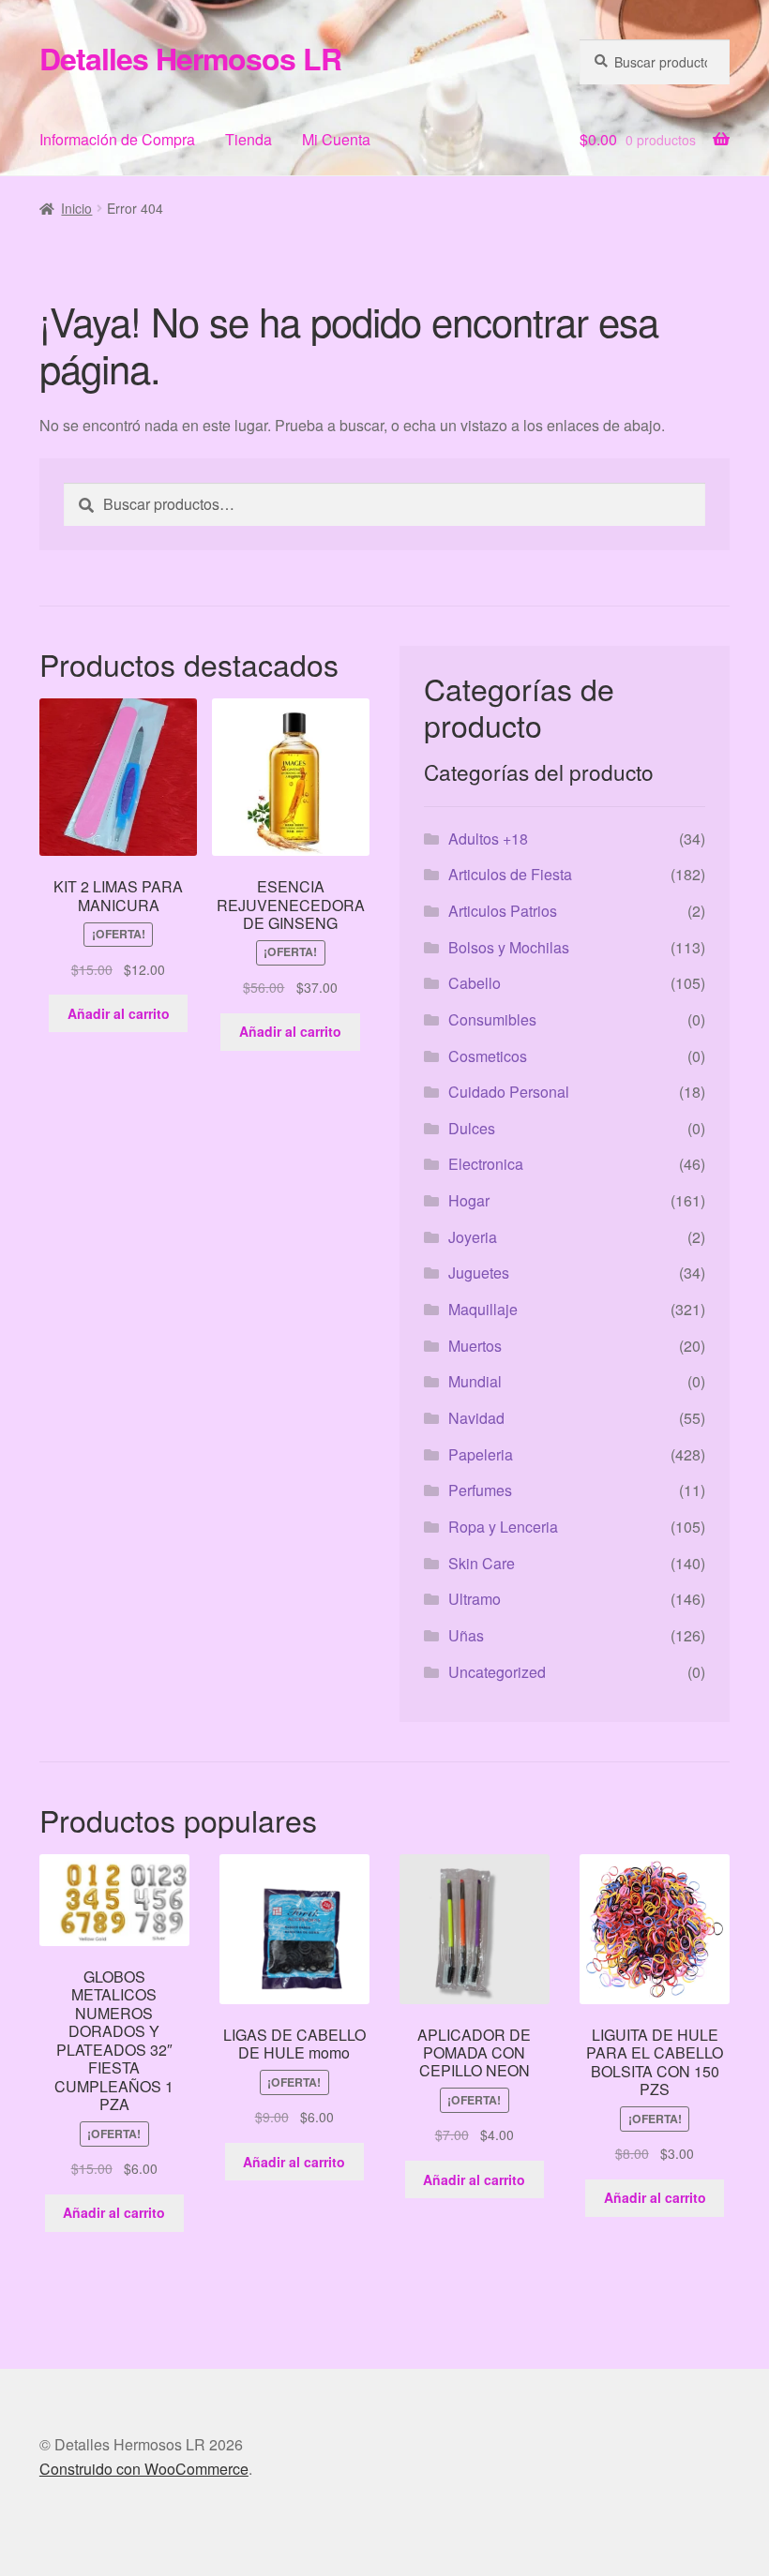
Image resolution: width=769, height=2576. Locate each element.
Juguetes (479, 1273)
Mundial (475, 1381)
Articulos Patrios (503, 911)
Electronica (486, 1164)
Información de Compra (117, 139)
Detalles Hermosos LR (190, 58)
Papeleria (481, 1454)
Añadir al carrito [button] (119, 1013)
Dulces (472, 1128)
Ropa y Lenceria (503, 1527)
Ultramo (475, 1599)
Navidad (476, 1418)
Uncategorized (497, 1672)
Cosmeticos (488, 1056)
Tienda (249, 139)
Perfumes (480, 1490)
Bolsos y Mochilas (509, 947)
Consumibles (492, 1019)
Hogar (469, 1200)
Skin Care (482, 1563)
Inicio (76, 208)
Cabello (475, 983)
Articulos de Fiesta (510, 874)
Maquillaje (483, 1309)
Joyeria (473, 1237)
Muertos (475, 1346)
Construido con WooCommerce (144, 2469)
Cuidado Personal (509, 1092)
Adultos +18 (488, 839)
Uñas (466, 1635)
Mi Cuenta (336, 139)
